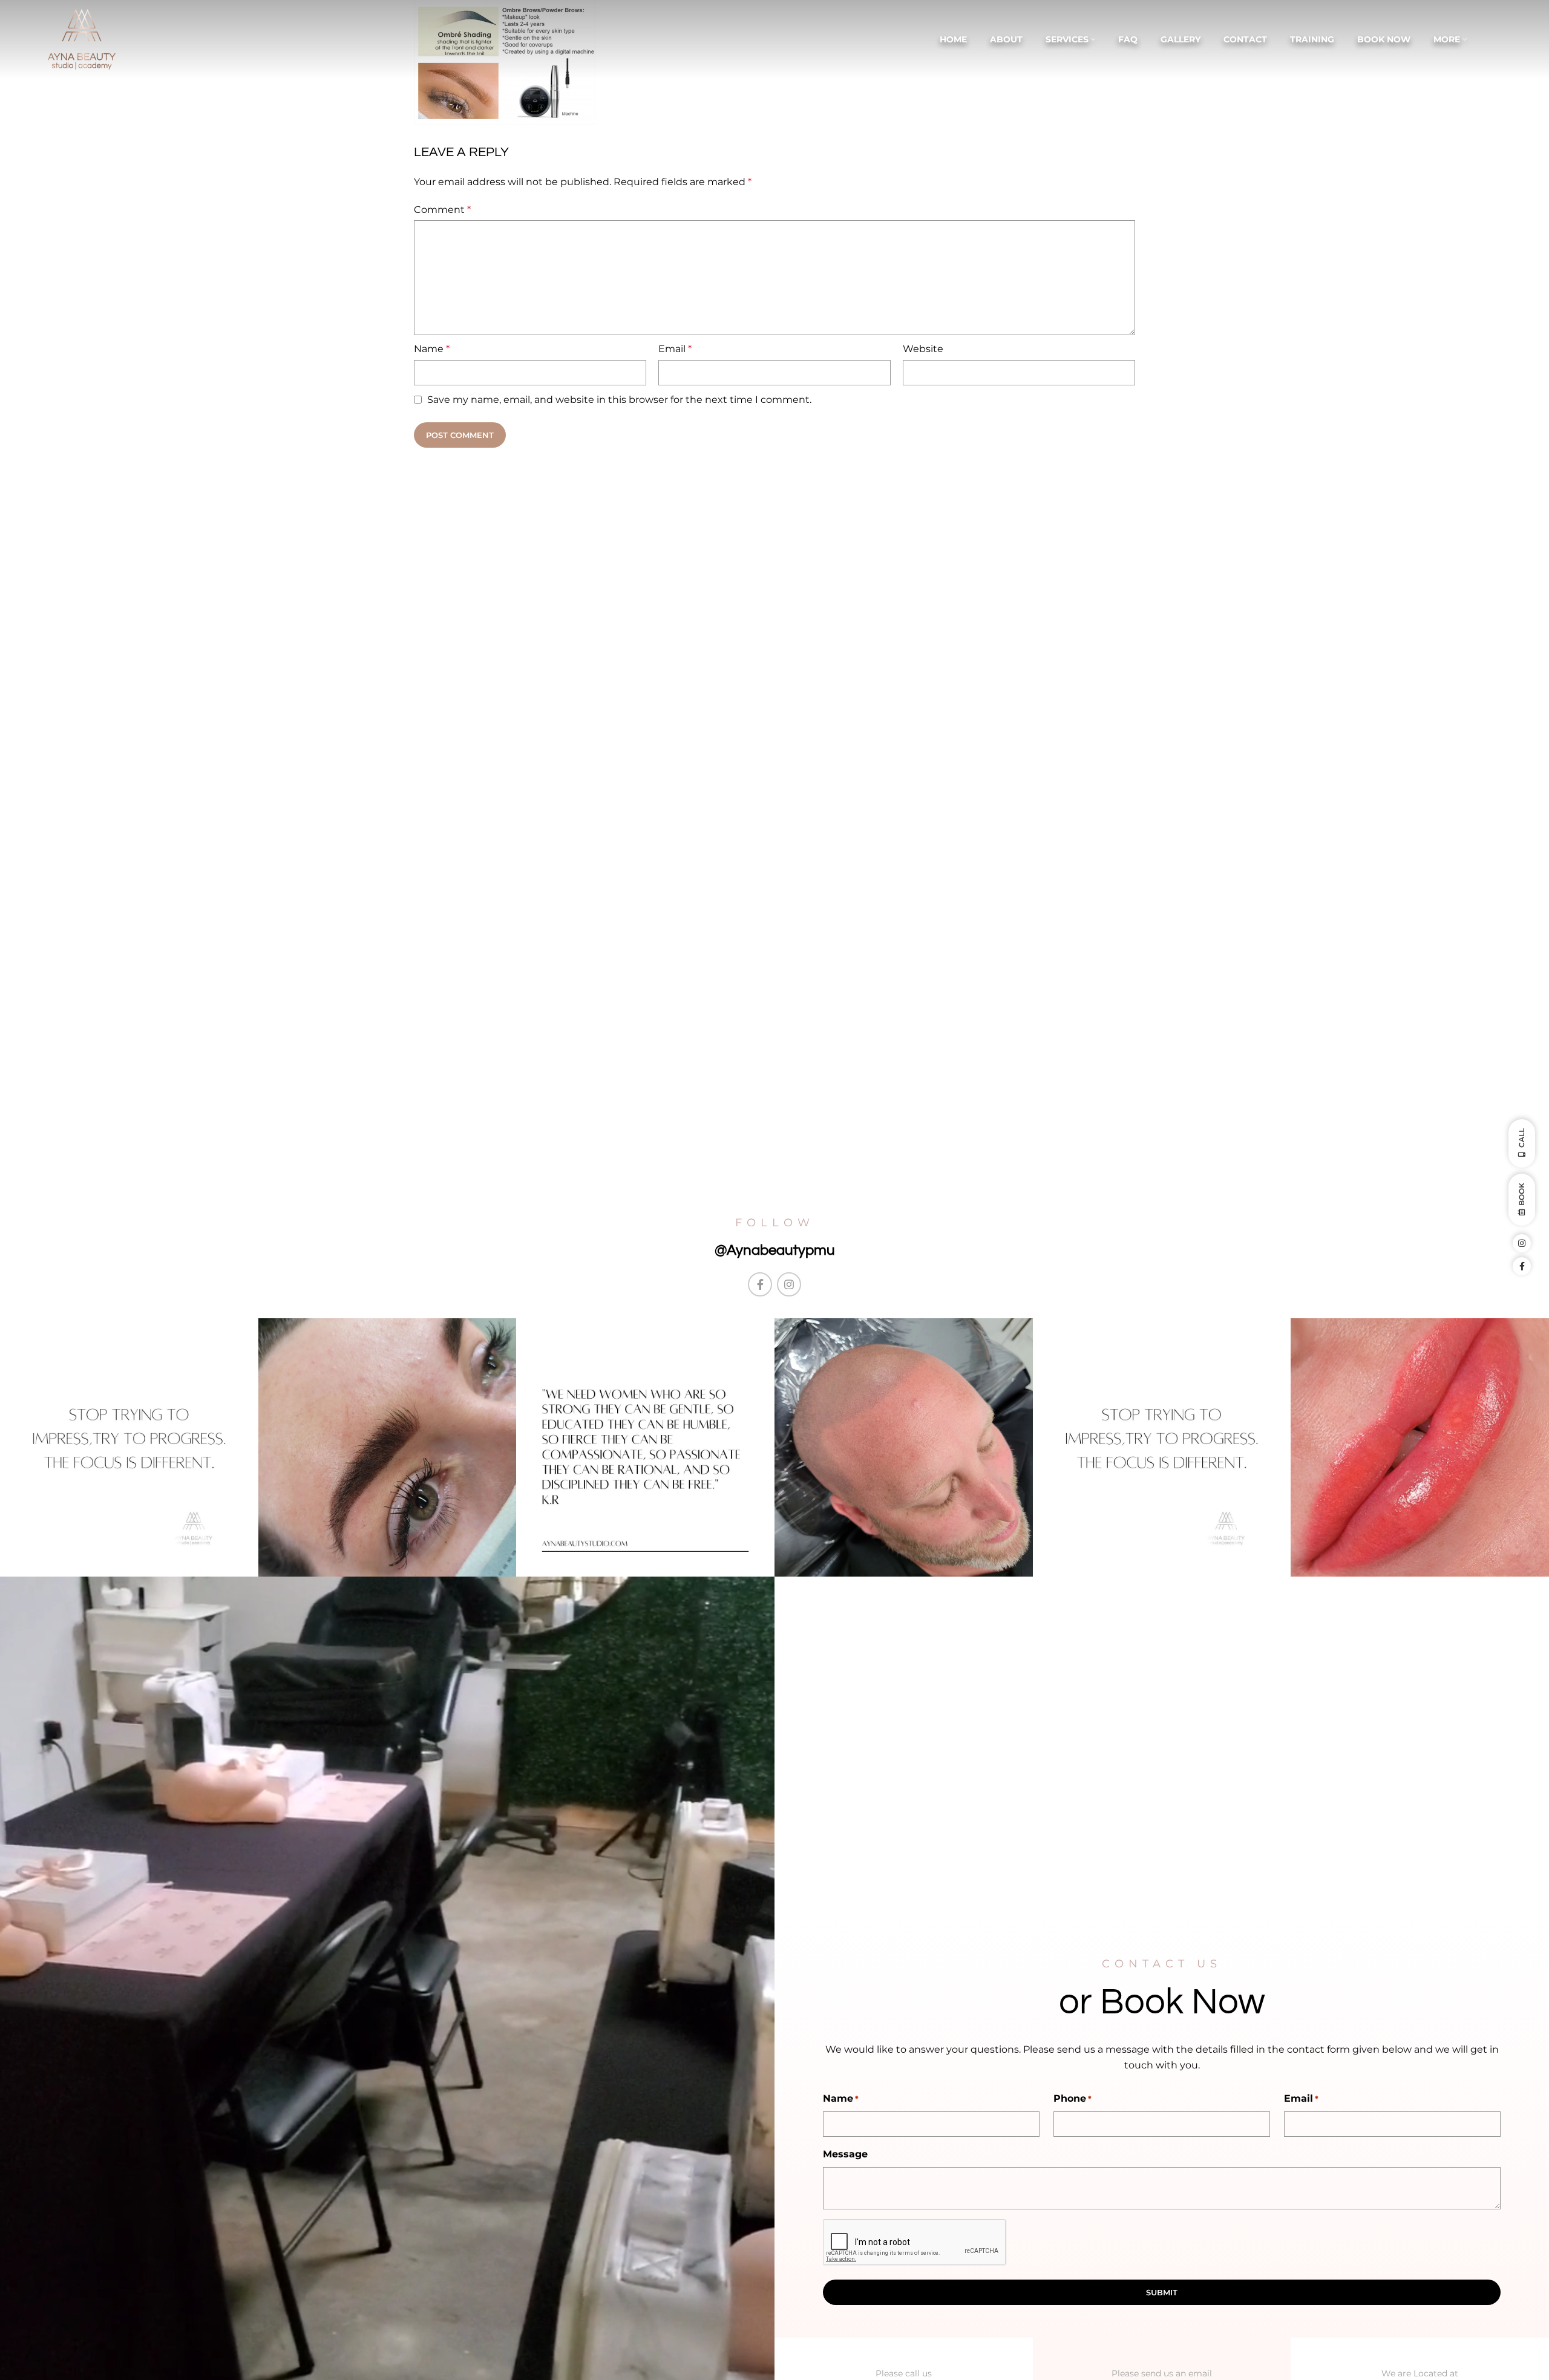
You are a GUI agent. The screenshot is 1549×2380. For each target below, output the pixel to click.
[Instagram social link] (789, 1284)
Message (845, 2154)
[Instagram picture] (129, 1447)
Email (675, 349)
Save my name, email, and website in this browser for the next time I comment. (619, 400)
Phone (1073, 2098)
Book (1521, 1195)
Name (432, 349)
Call (1521, 1139)
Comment (442, 210)
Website (923, 349)
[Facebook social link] (760, 1284)
